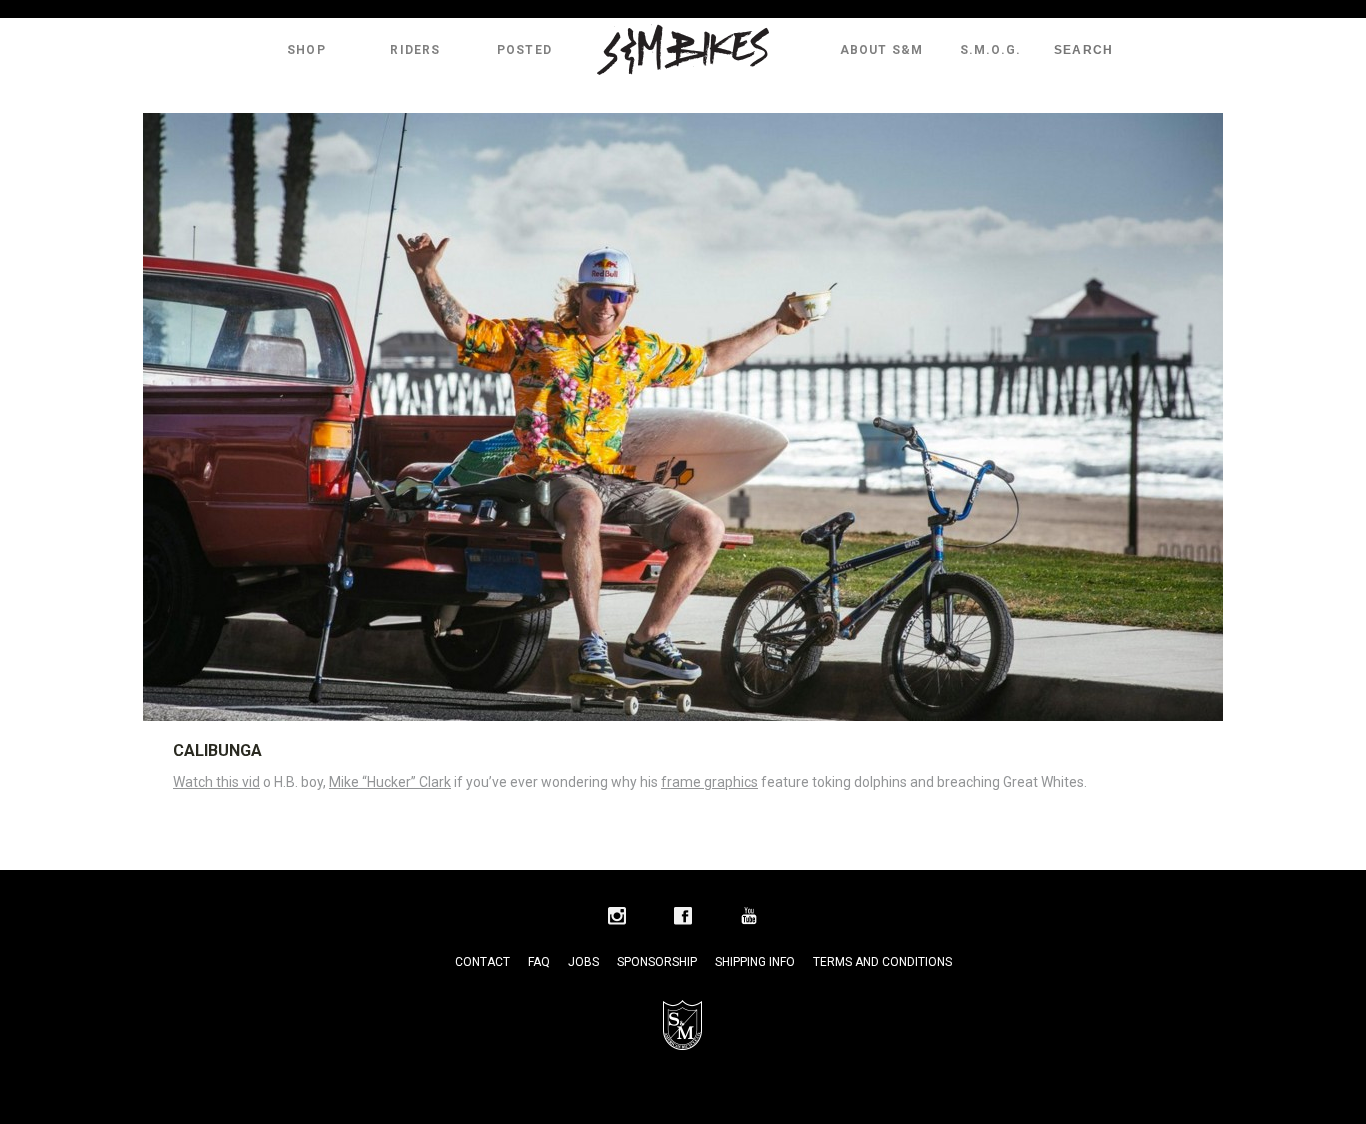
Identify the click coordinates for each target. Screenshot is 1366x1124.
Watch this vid (216, 782)
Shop (306, 50)
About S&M (882, 50)
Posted (524, 50)
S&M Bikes (683, 50)
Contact (482, 962)
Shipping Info (755, 962)
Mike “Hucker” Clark (390, 782)
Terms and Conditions (882, 962)
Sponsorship (657, 962)
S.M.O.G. (991, 50)
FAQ (539, 962)
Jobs (583, 962)
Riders (415, 50)
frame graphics (709, 782)
